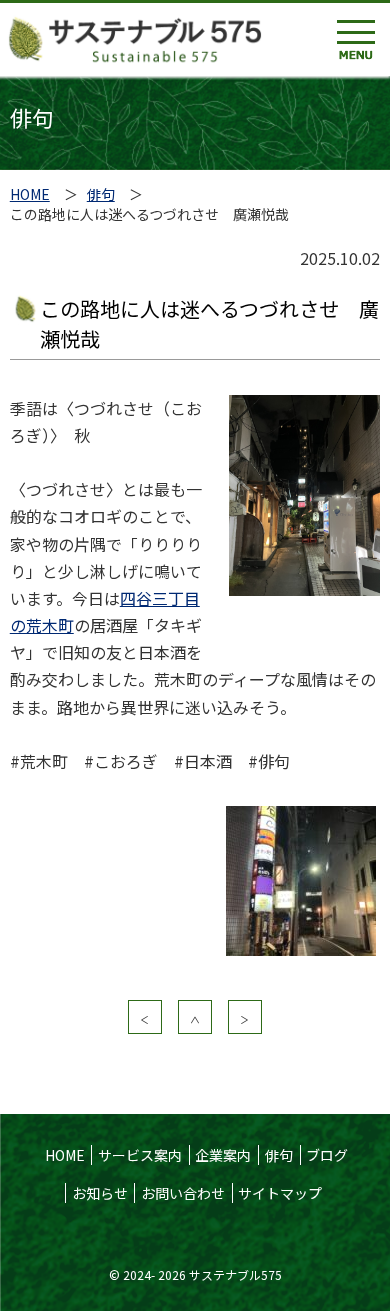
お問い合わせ (183, 1193)
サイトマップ (280, 1193)
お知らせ (100, 1193)
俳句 (101, 194)
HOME (30, 194)
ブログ (327, 1155)
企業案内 (223, 1155)
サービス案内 (140, 1155)
